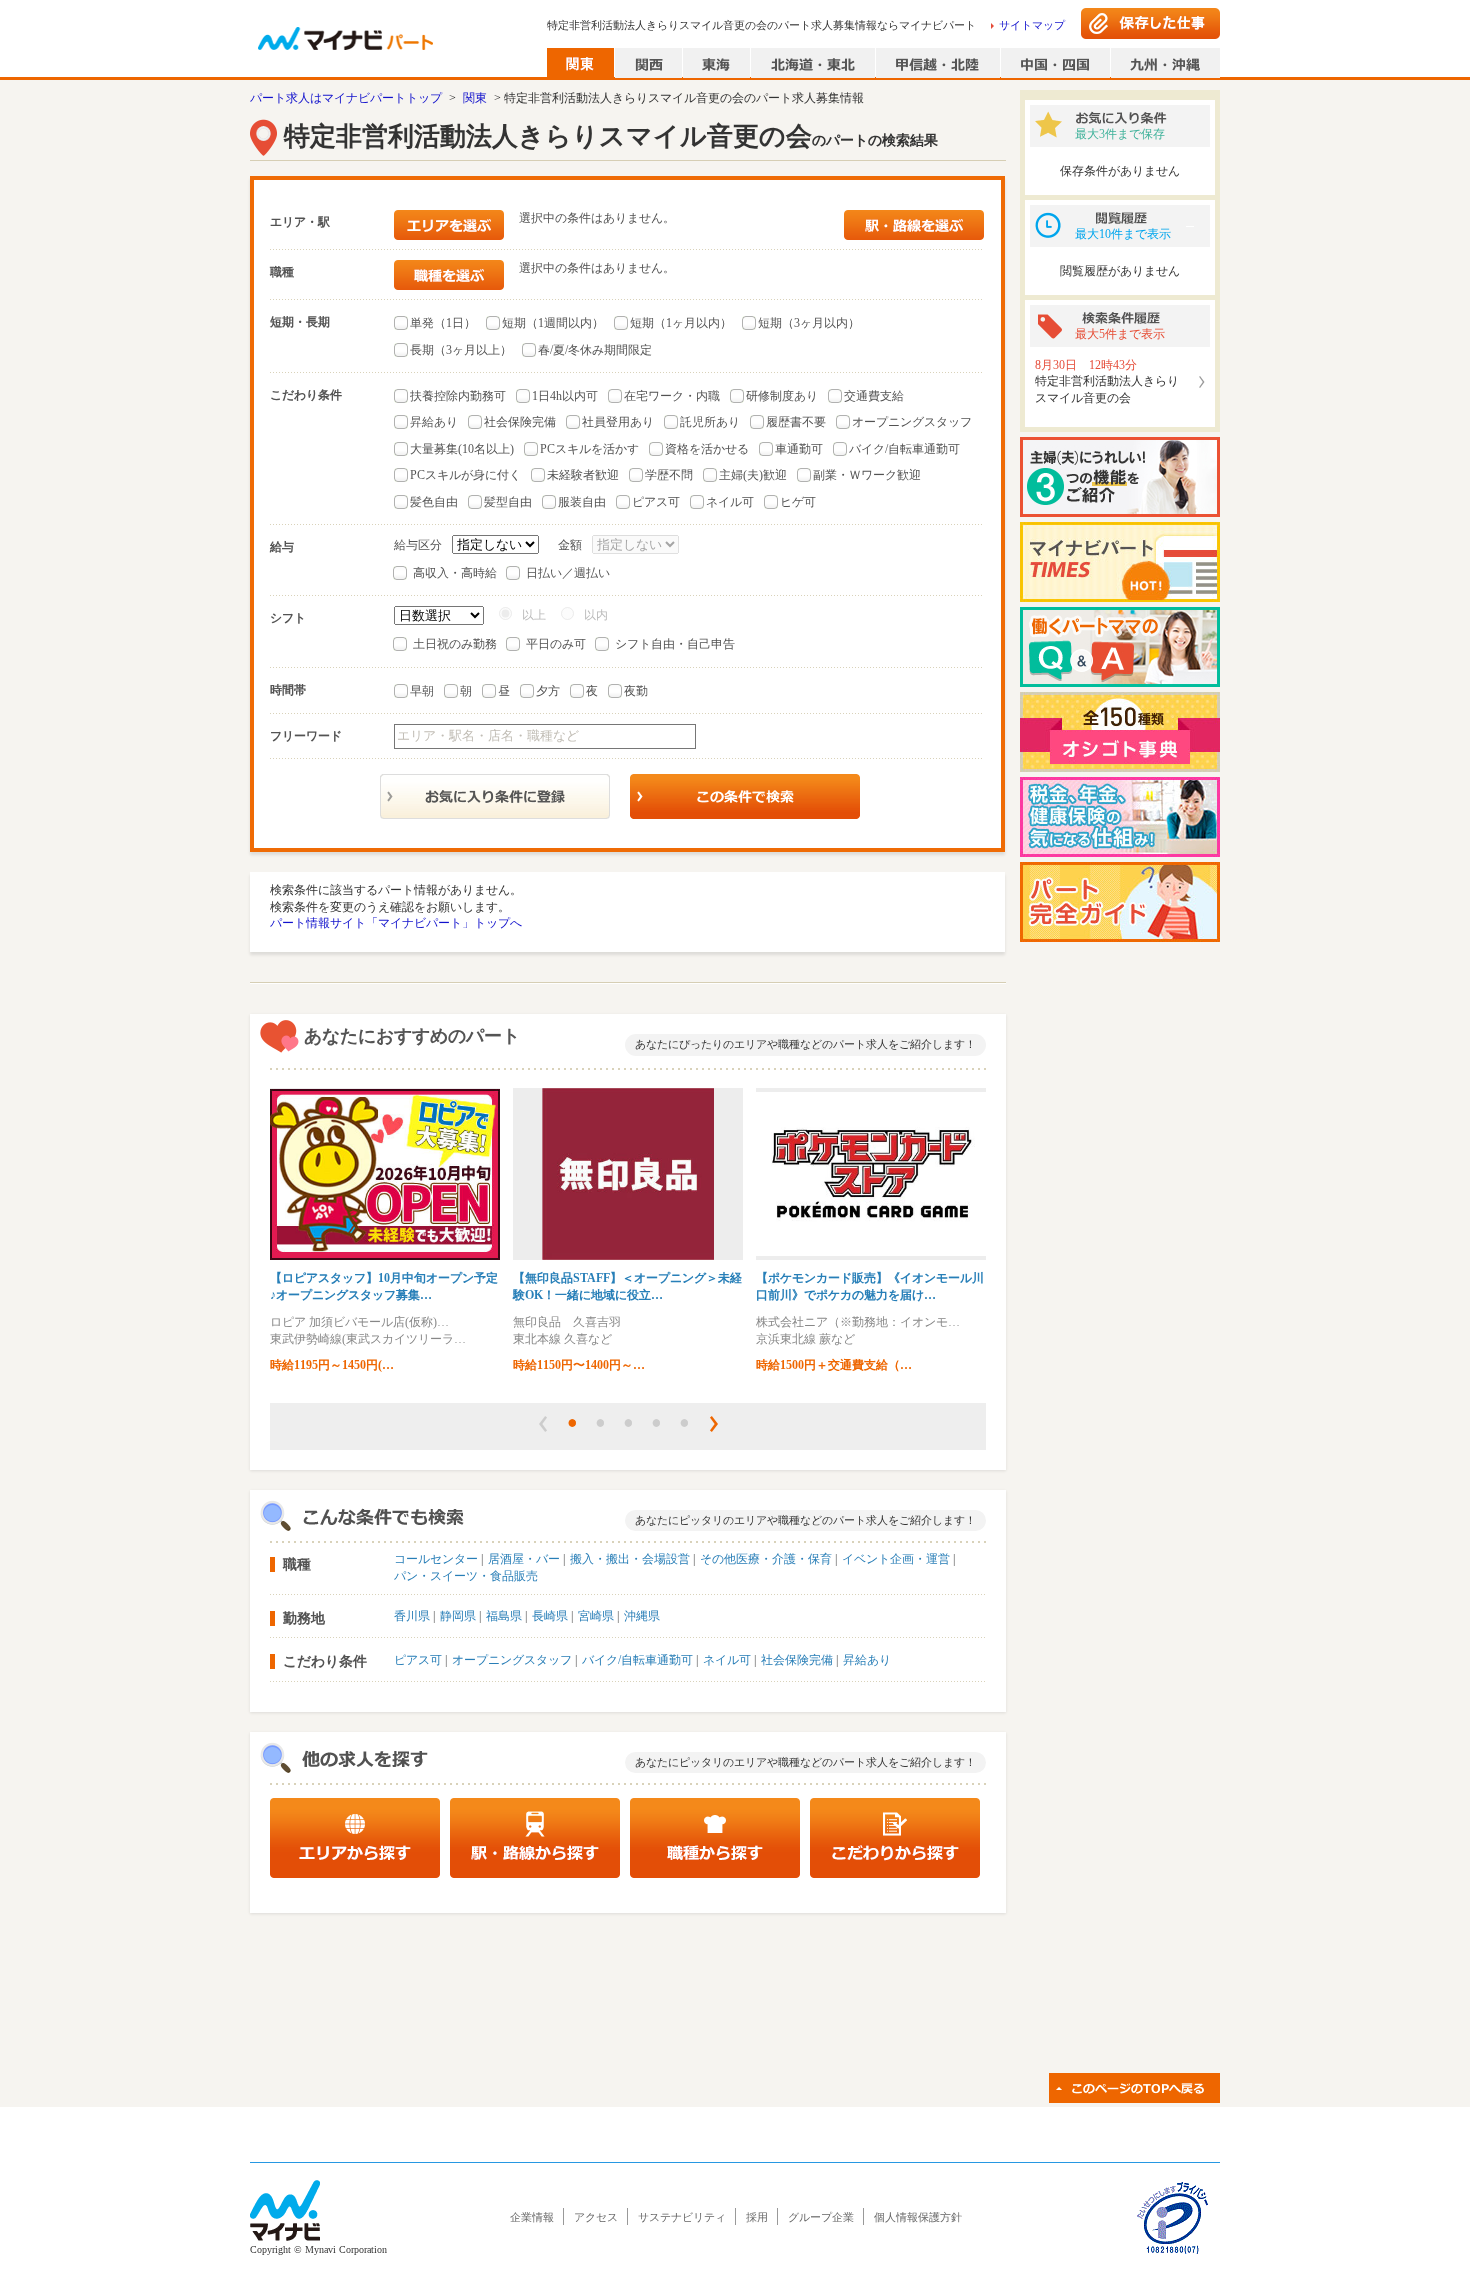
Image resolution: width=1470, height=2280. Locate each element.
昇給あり (434, 422)
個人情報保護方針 (918, 2217)
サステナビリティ (682, 2217)
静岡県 (458, 1616)
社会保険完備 (520, 422)
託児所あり (710, 422)
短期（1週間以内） (553, 323)
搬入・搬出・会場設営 (630, 1559)
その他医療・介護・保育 (766, 1559)
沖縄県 (642, 1616)
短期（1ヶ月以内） (681, 323)
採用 (757, 2217)
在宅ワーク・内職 (672, 396)
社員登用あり (618, 422)
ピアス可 (656, 502)
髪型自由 (508, 502)
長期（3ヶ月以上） (461, 350)
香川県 (412, 1616)
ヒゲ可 (798, 502)
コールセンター (436, 1559)
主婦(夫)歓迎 (753, 475)
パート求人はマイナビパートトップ (346, 98)
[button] (543, 1424)
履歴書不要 (796, 422)
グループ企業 (821, 2217)
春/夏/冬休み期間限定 (595, 350)
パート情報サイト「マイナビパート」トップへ (396, 923)
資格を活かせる (707, 449)
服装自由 (582, 502)
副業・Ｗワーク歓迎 (867, 475)
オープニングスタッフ (912, 422)
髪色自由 (434, 502)
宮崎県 (596, 1616)
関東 (475, 98)
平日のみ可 (556, 644)
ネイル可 (730, 502)
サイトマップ (1032, 25)
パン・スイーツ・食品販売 (466, 1576)
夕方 (548, 691)
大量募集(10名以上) (462, 449)
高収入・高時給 (455, 573)
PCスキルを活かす (589, 449)
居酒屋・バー (524, 1559)
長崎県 (550, 1616)
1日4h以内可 (565, 396)
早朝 (422, 691)
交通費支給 (874, 396)
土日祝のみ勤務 (455, 644)
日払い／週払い (568, 573)
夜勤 (636, 691)
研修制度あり (782, 396)
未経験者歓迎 (583, 475)
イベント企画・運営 (896, 1559)
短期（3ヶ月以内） (809, 323)
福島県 (504, 1616)
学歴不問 (669, 475)
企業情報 (532, 2217)
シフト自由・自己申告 (675, 644)
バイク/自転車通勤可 (904, 449)
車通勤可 (799, 449)
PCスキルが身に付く (465, 475)
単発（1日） (443, 323)
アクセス (596, 2217)
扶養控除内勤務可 (458, 396)
